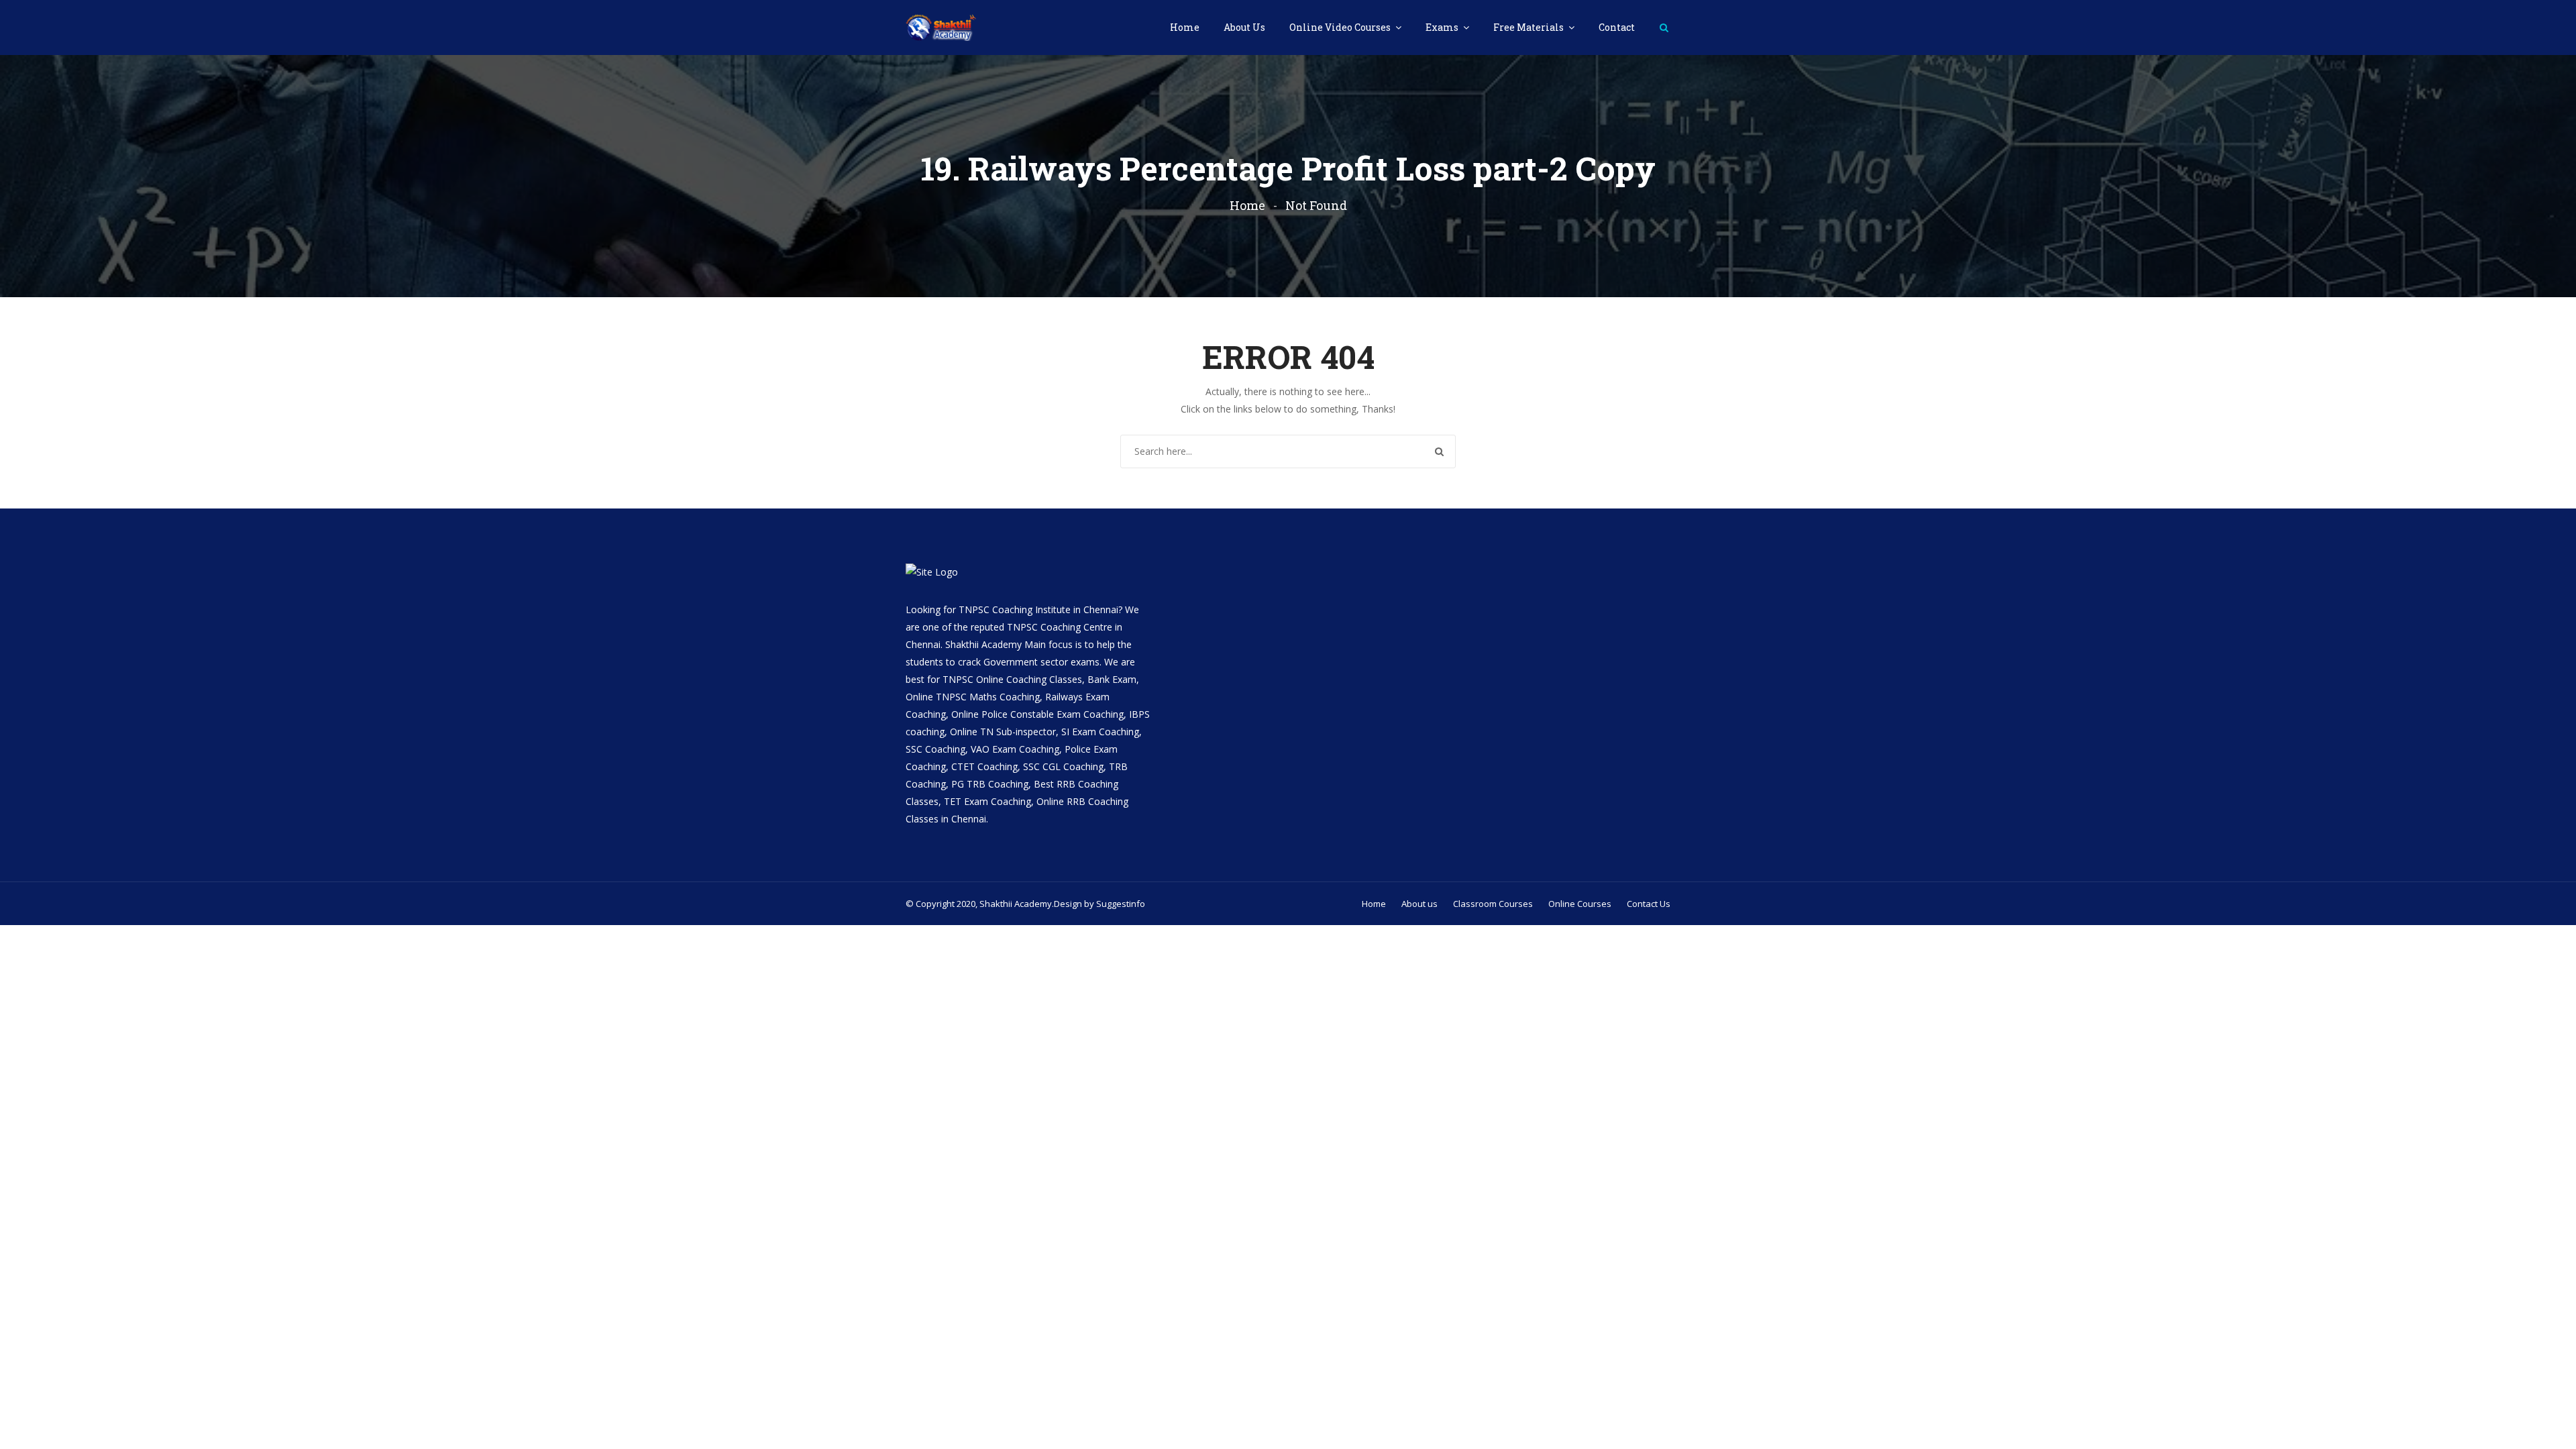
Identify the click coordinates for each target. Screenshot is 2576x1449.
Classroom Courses (1493, 904)
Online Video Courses (1341, 27)
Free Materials (1529, 27)
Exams (1443, 27)
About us (1419, 904)
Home (1185, 27)
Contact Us (1649, 904)
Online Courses (1580, 904)
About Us (1244, 27)
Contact (1617, 27)
